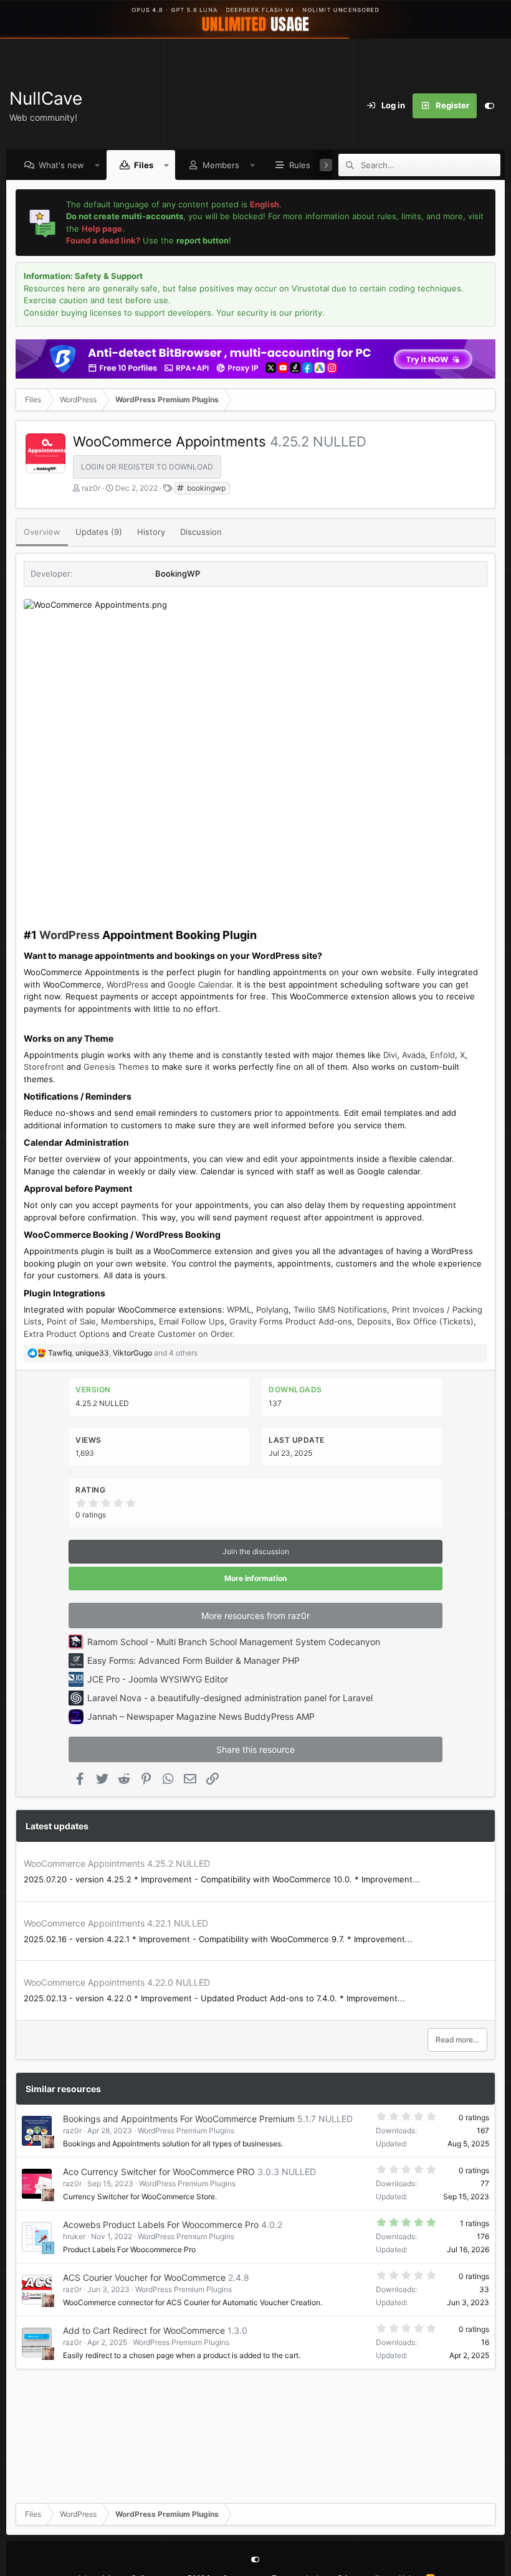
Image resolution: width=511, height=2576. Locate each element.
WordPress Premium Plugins (186, 2130)
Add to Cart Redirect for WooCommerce (144, 2330)
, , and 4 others (123, 1353)
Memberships (127, 1321)
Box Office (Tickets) (435, 1321)
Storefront (44, 1067)
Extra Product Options (67, 1334)
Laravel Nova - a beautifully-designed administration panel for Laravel (230, 1698)
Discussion (201, 532)
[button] (98, 165)
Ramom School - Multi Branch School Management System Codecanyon (234, 1642)
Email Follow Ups (192, 1321)
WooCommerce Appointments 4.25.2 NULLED (117, 1863)
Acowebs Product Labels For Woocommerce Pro (161, 2225)
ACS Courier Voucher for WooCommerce (144, 2277)
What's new (61, 165)
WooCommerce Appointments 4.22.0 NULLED (117, 1982)
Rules (300, 165)
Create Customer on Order (181, 1334)
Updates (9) (99, 532)
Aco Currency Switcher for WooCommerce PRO (159, 2172)
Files (144, 165)
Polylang (272, 1309)
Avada (413, 1055)
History (151, 532)
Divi (390, 1055)
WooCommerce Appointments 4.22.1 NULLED (116, 1923)
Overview (42, 532)
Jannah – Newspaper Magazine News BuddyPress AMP (201, 1716)
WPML (239, 1309)
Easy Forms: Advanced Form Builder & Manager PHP (193, 1660)
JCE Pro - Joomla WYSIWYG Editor (158, 1679)
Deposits (374, 1321)
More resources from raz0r (255, 1616)
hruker (74, 2236)
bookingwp (205, 488)
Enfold (442, 1055)
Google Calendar (200, 984)
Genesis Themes (116, 1067)
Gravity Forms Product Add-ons (291, 1321)
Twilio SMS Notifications (340, 1309)
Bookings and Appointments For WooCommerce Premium (179, 2119)
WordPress (69, 935)
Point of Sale (71, 1321)
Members (221, 165)
